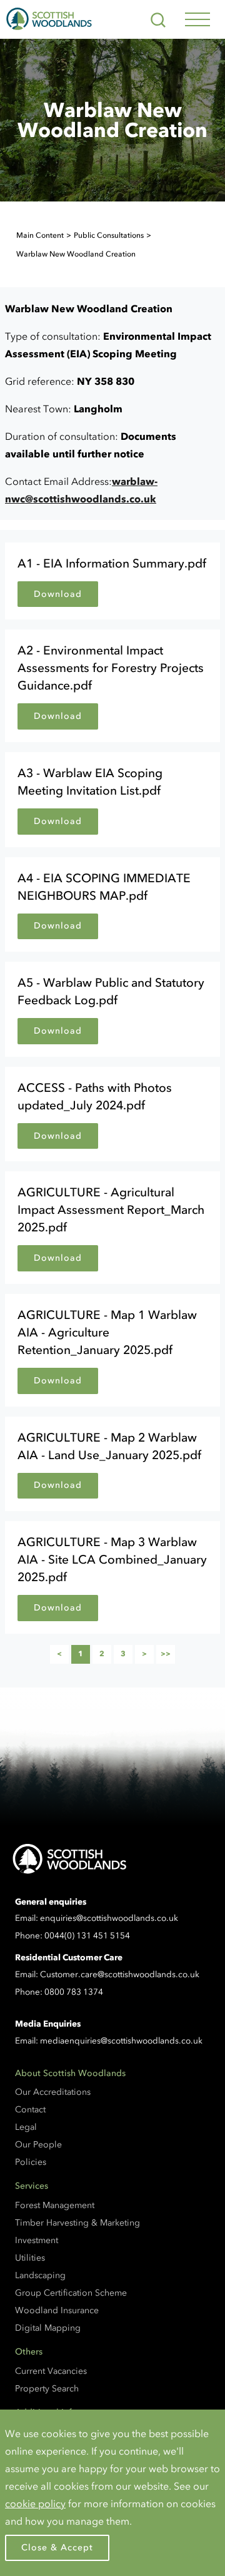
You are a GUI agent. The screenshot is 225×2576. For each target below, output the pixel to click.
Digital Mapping (48, 2328)
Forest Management (55, 2205)
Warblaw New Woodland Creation (76, 254)
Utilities (30, 2258)
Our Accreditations (53, 2092)
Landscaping (40, 2275)
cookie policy (35, 2503)
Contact (30, 2110)
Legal (26, 2127)
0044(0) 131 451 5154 (87, 1936)
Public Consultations (109, 235)
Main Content (40, 235)
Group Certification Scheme (71, 2293)
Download (58, 594)
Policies (31, 2162)
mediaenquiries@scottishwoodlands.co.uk (121, 2041)
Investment (37, 2240)
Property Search (47, 2389)
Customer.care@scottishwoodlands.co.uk (120, 1974)
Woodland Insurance (57, 2310)
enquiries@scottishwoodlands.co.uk (109, 1918)
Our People (38, 2145)
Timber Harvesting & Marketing (77, 2223)
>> (168, 1656)
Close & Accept (57, 2548)
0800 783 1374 (74, 1992)
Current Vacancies (51, 2371)
